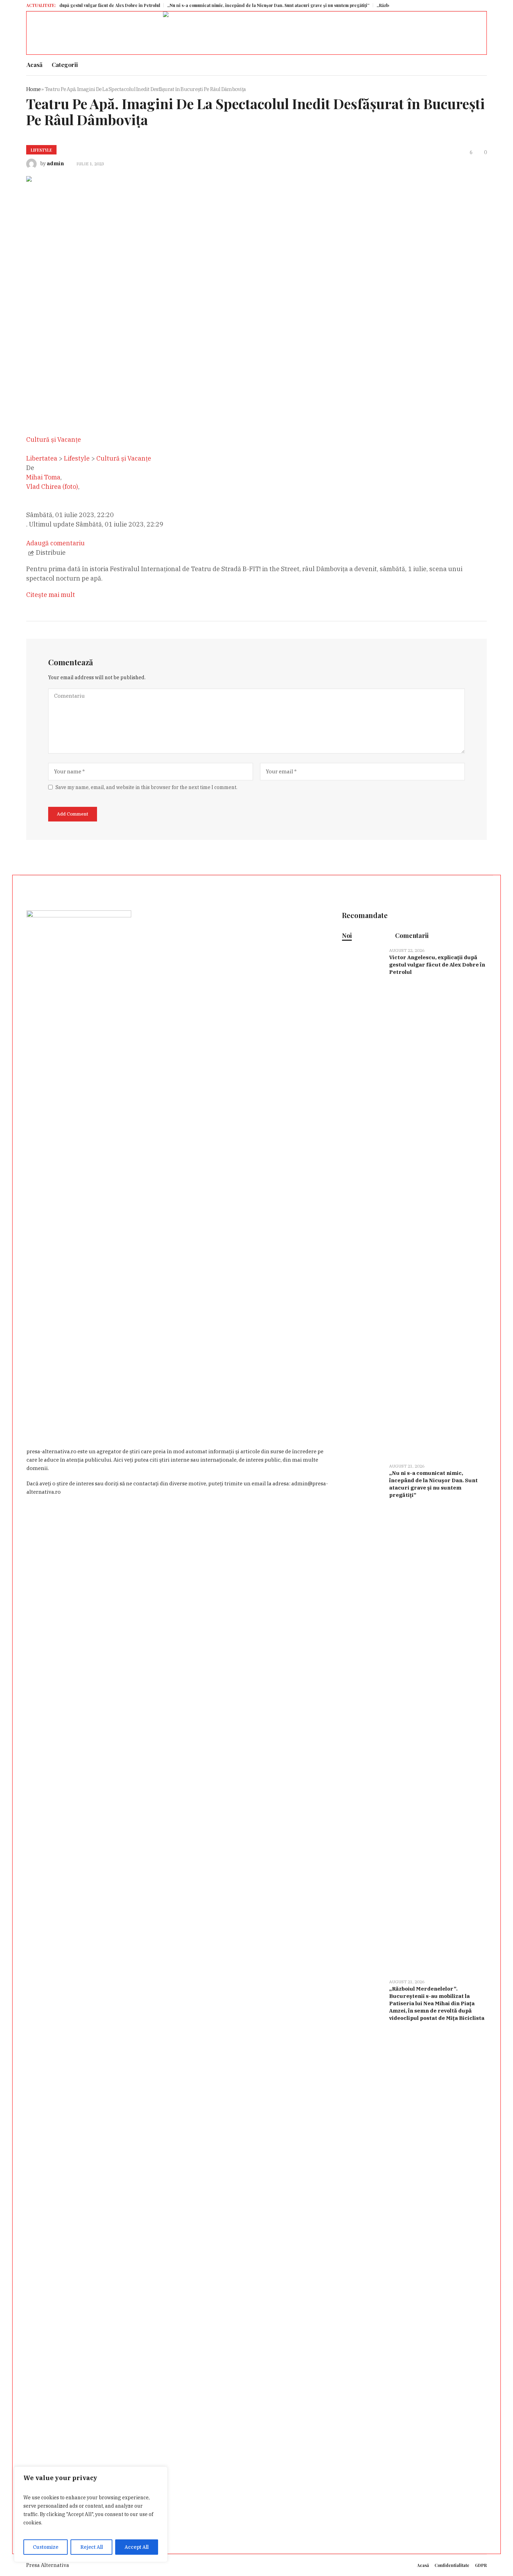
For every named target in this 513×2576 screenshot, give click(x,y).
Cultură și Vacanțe (124, 458)
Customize (46, 2547)
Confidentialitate (452, 2565)
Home (33, 89)
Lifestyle (41, 150)
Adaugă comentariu (55, 543)
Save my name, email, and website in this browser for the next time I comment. (146, 787)
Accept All (137, 2547)
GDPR (481, 2565)
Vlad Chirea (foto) (52, 487)
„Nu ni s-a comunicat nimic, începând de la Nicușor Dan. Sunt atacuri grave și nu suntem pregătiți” (220, 5)
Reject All (92, 2547)
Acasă (423, 2565)
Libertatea (42, 458)
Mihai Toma (43, 477)
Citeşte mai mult (51, 595)
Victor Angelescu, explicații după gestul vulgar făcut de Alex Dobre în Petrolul (437, 965)
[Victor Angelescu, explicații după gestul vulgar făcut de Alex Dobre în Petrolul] (363, 1201)
